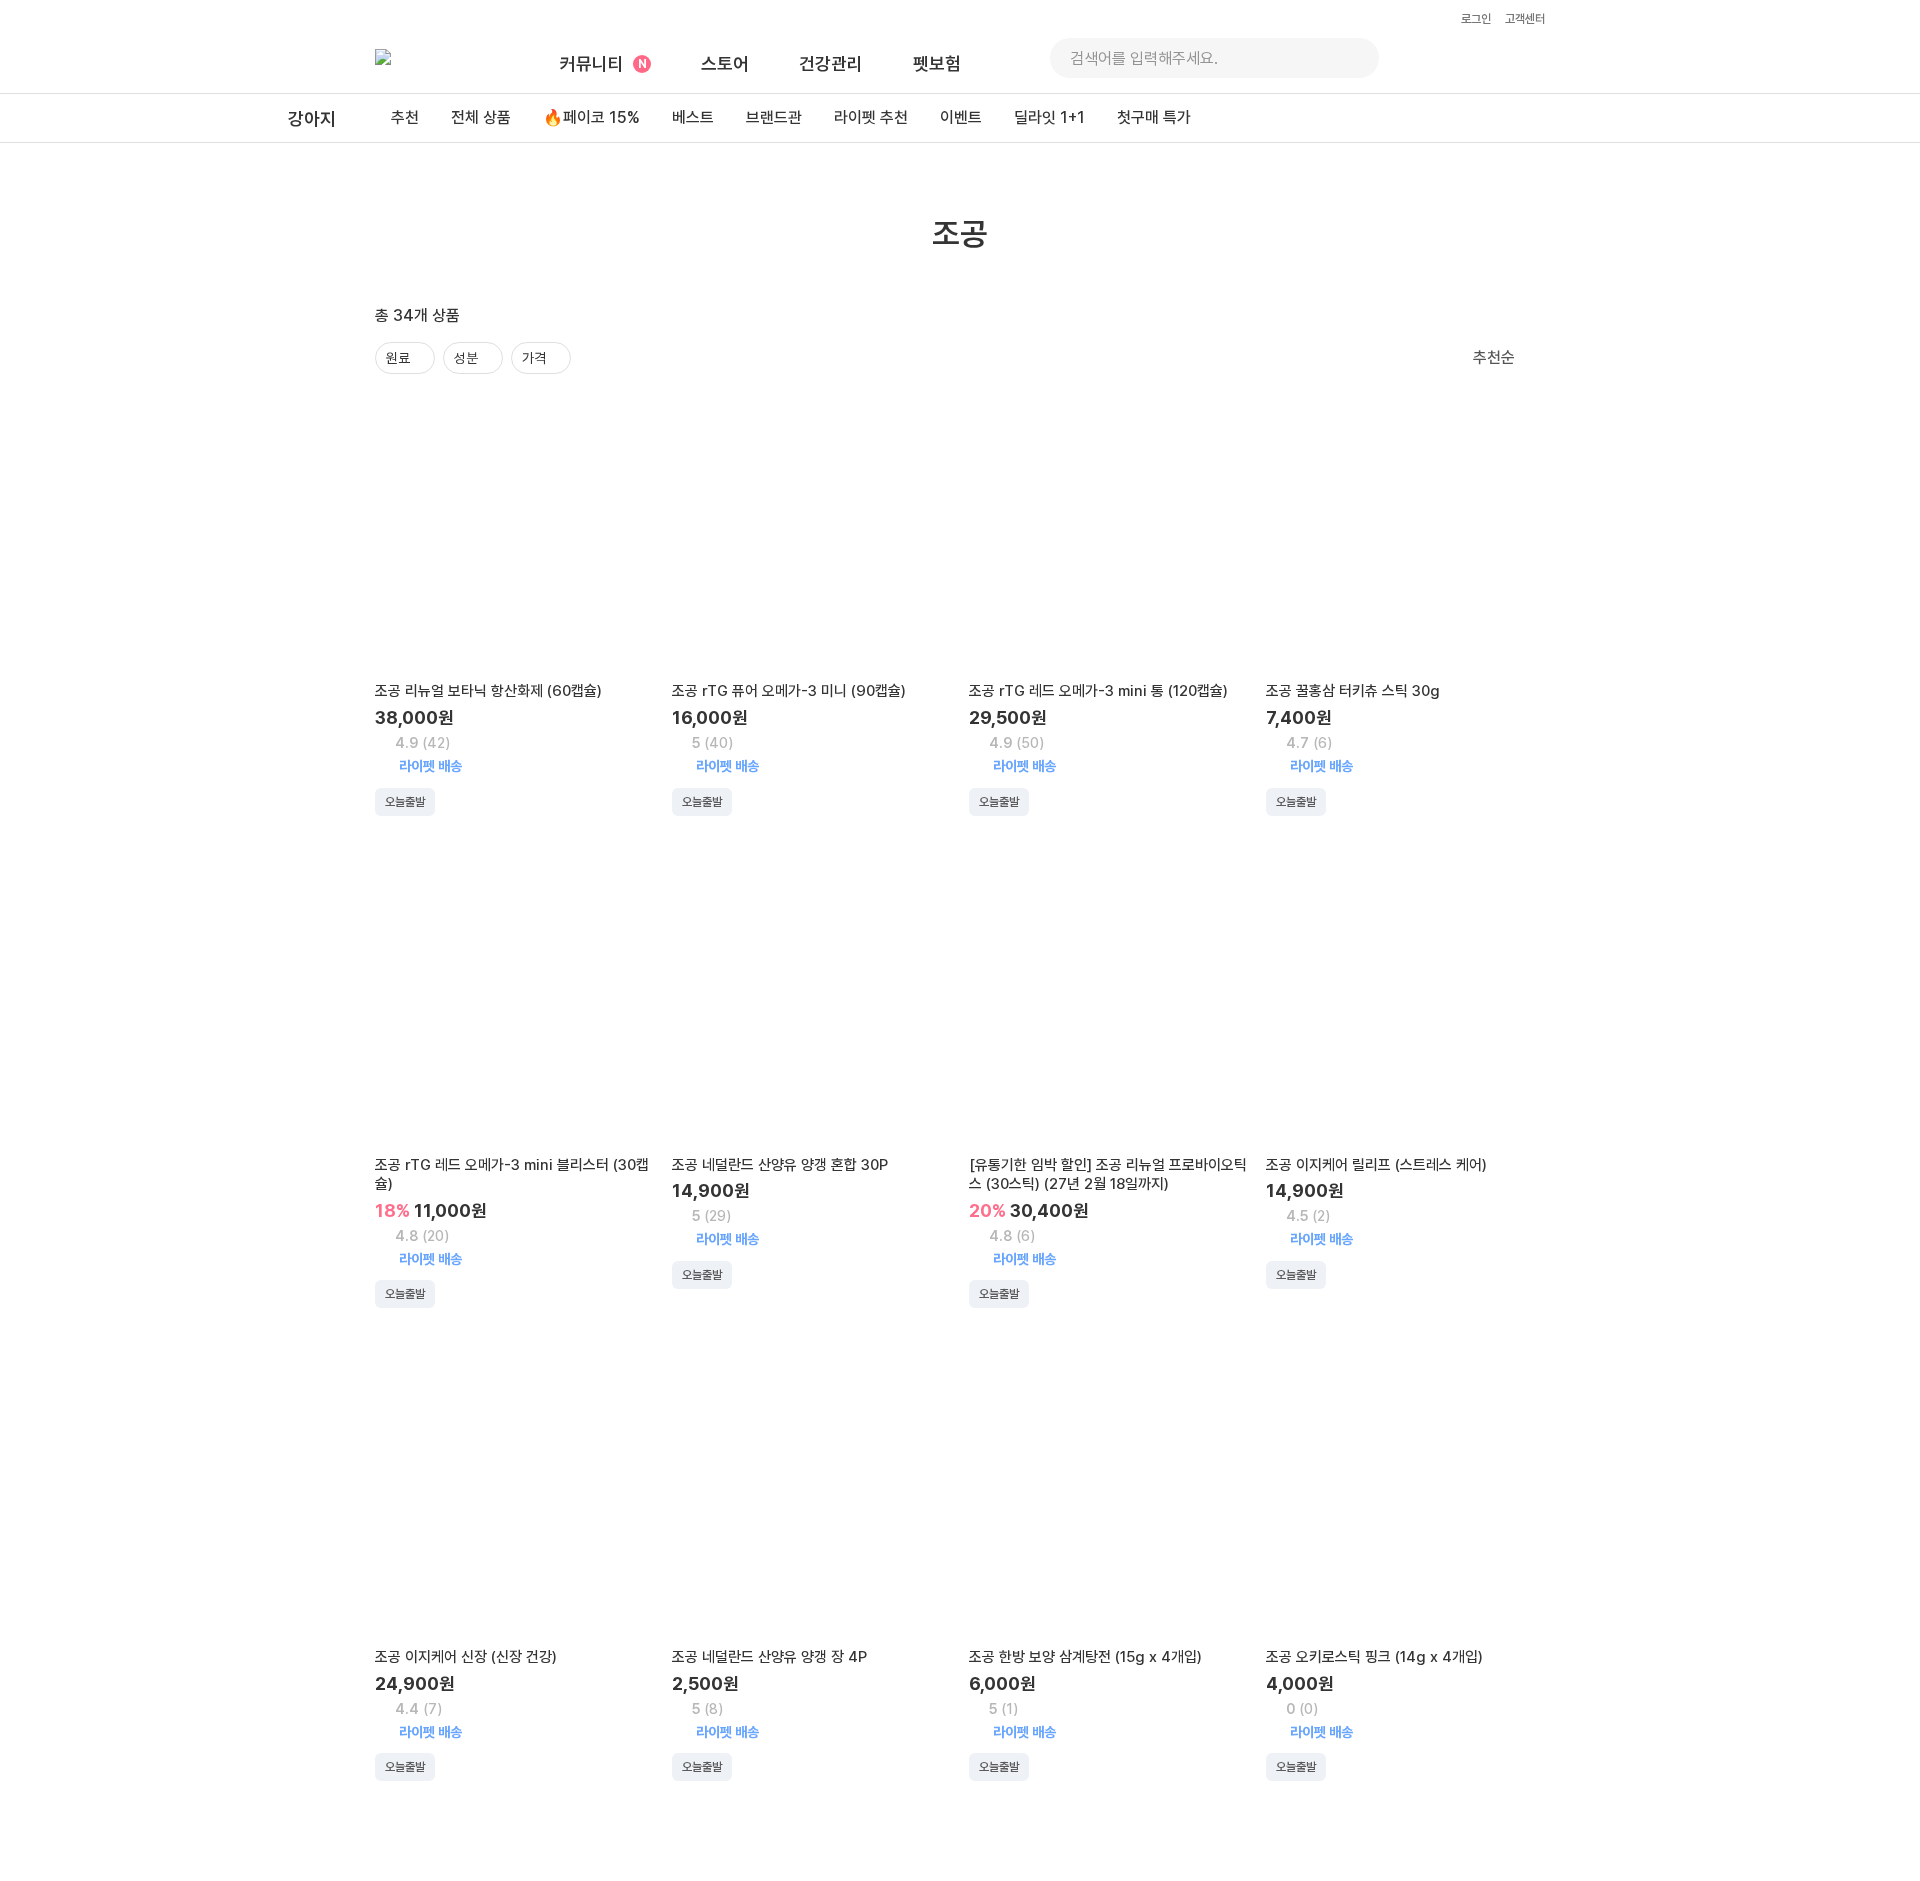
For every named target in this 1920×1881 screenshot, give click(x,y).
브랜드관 (774, 117)
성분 (466, 358)
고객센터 (1525, 19)
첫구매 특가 (1154, 117)
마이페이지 (1529, 58)
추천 (405, 117)
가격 (534, 358)
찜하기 (626, 419)
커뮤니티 (592, 63)
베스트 (693, 117)
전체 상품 (481, 117)
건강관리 (831, 63)
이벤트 (961, 117)
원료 (398, 358)
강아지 (312, 118)
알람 (1425, 58)
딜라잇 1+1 (1049, 117)
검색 (1352, 58)
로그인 (1476, 19)
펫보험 (937, 63)
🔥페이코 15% (591, 117)
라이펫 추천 (871, 117)
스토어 (725, 63)
